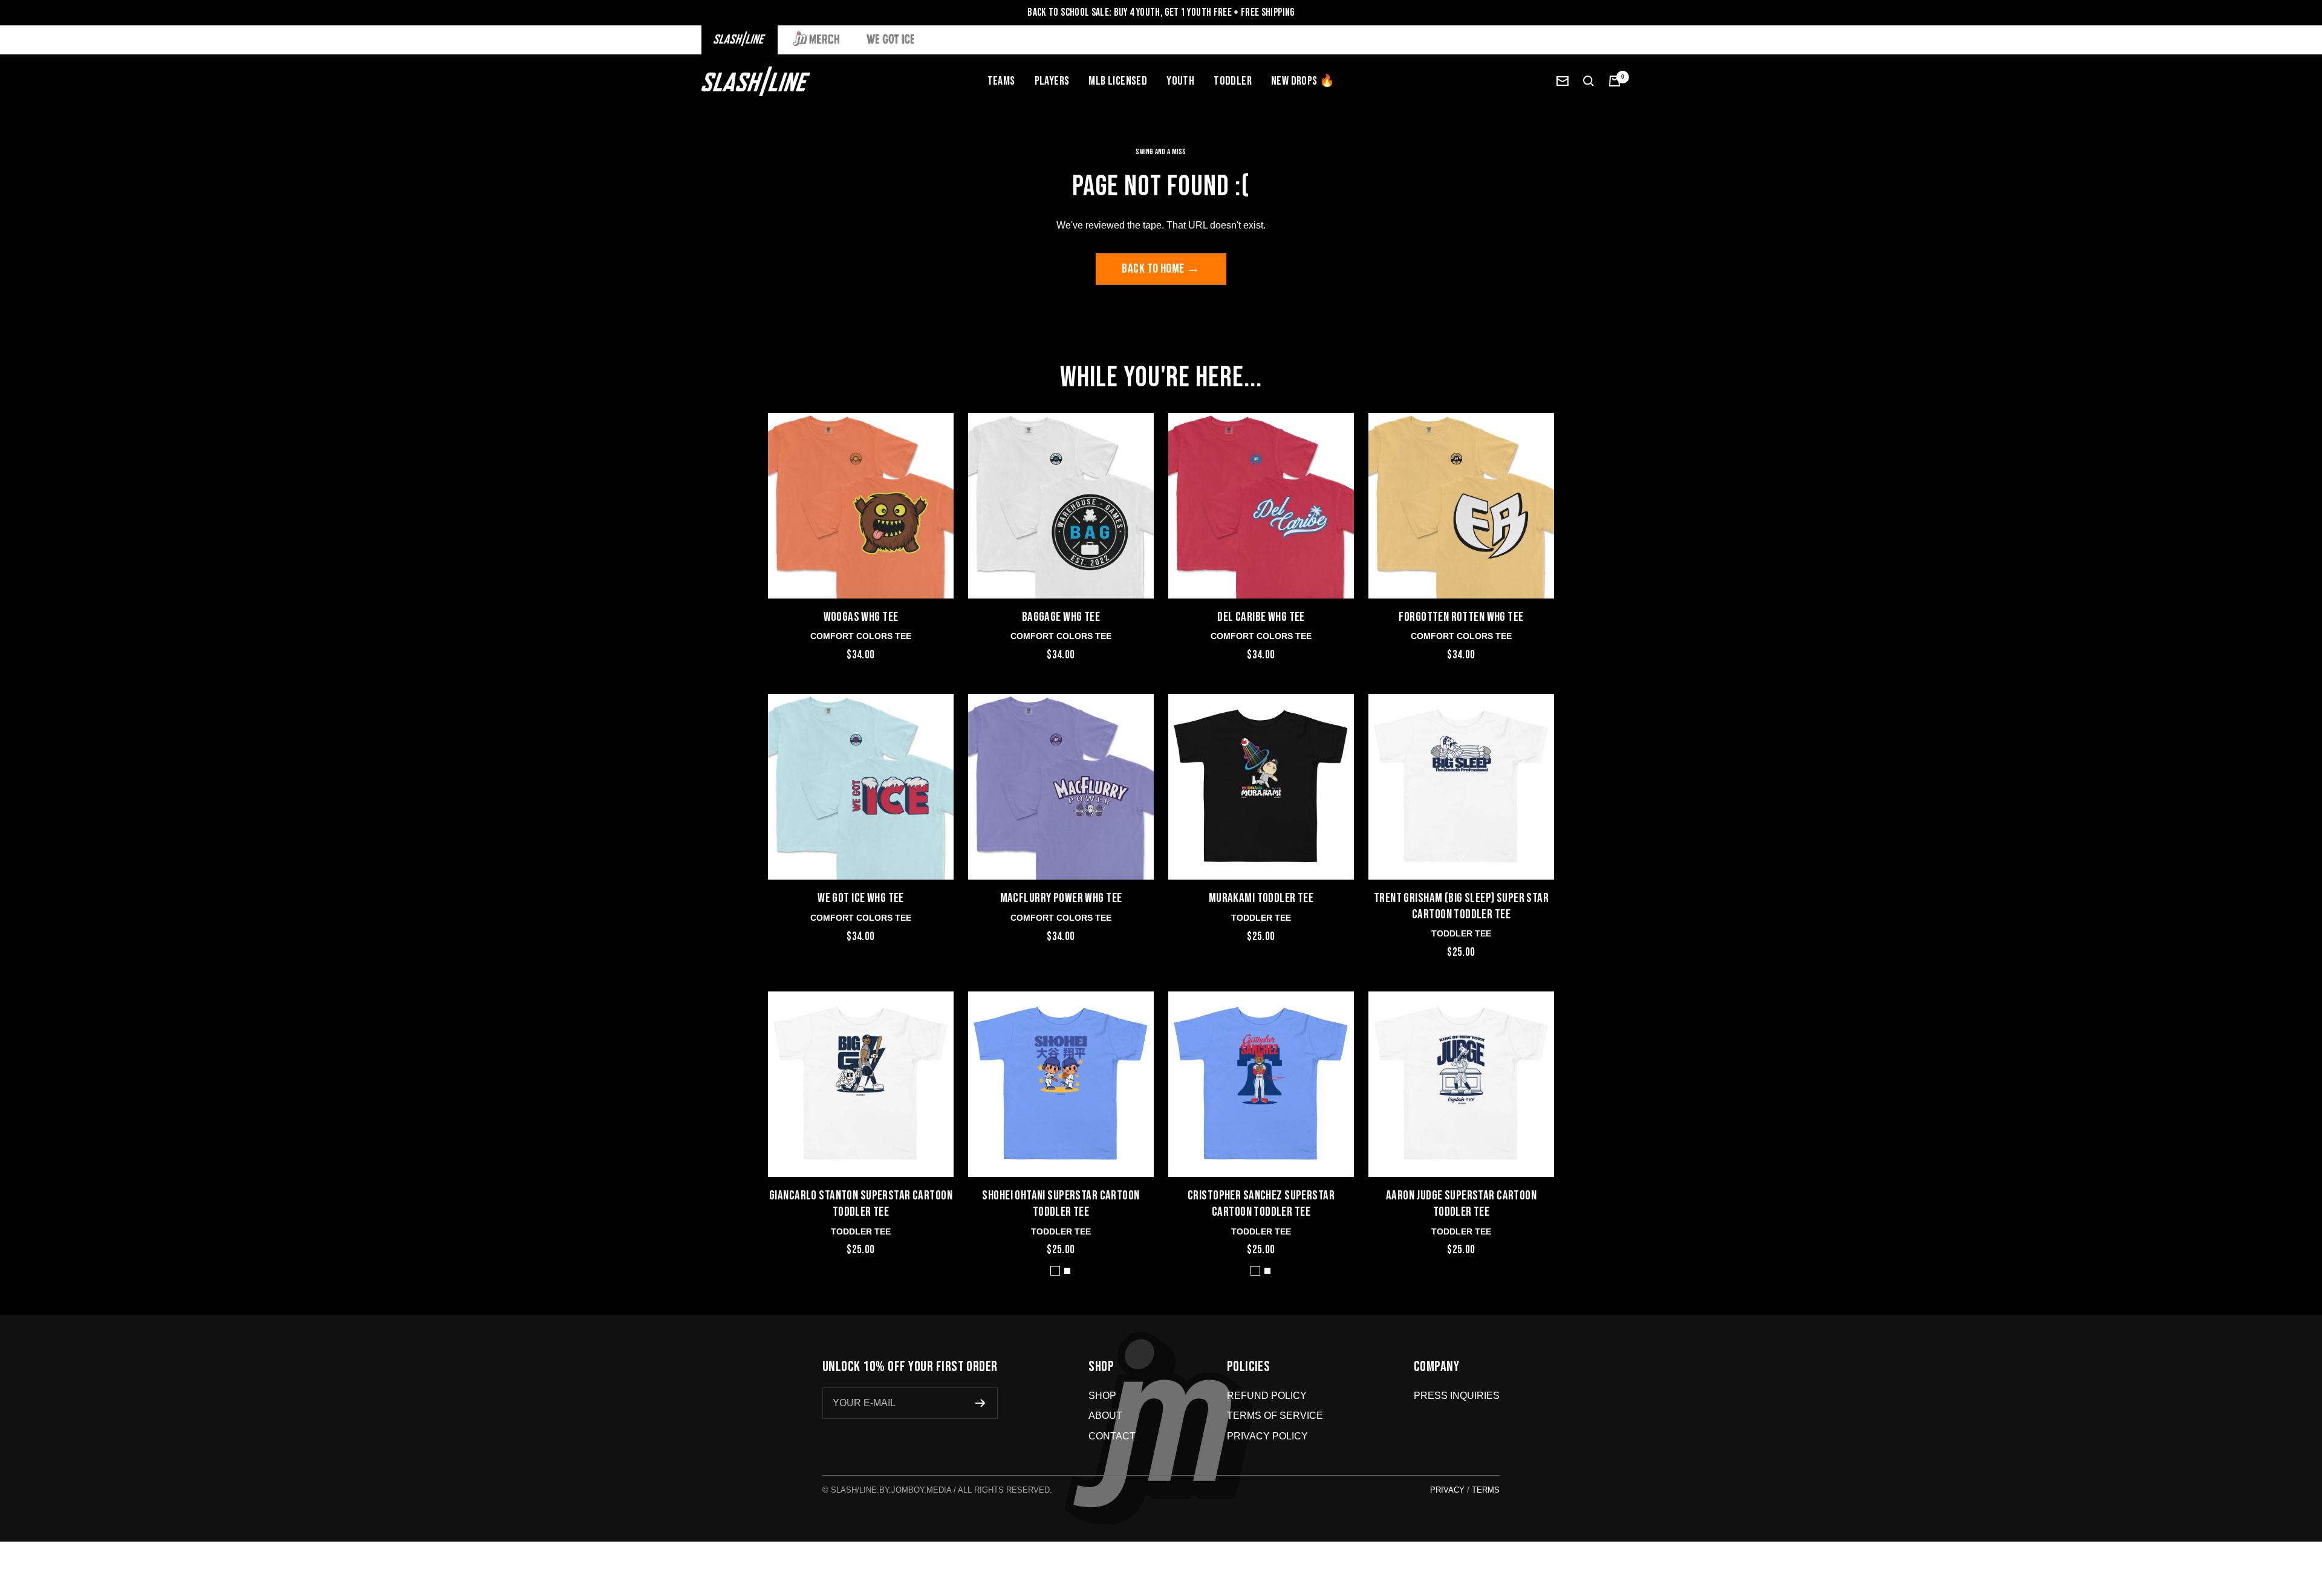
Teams (1001, 81)
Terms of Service (1275, 1416)
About (1105, 1416)
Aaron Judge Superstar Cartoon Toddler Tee (1461, 1204)
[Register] (981, 1403)
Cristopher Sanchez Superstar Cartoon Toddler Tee (1261, 1204)
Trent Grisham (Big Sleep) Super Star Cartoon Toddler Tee (1461, 906)
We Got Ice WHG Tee (861, 898)
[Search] (1589, 81)
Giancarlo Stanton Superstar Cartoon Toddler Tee (861, 1204)
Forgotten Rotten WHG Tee (1461, 617)
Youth (1180, 81)
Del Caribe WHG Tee (1261, 617)
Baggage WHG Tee (1061, 617)
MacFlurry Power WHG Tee (1061, 898)
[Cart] (1615, 81)
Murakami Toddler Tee (1261, 898)
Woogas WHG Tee (861, 617)
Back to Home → (1161, 269)
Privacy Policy (1267, 1436)
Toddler (1233, 81)
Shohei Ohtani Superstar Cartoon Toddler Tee (1061, 1204)
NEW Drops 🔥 (1303, 81)
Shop (1102, 1396)
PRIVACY (1447, 1490)
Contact (1112, 1436)
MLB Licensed (1118, 81)
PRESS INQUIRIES (1457, 1396)
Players (1052, 81)
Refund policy (1267, 1396)
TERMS (1486, 1490)
